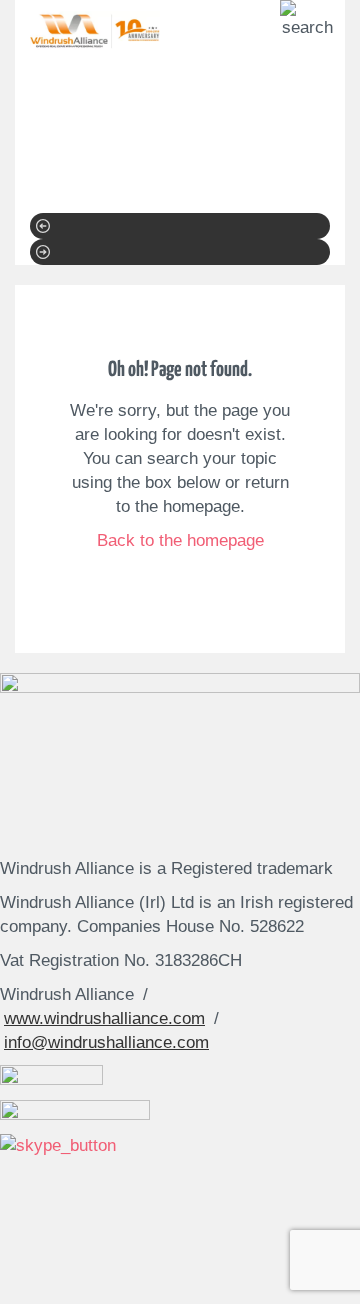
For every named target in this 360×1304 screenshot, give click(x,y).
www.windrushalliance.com (104, 1018)
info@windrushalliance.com (106, 1042)
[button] (180, 226)
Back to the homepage (180, 540)
